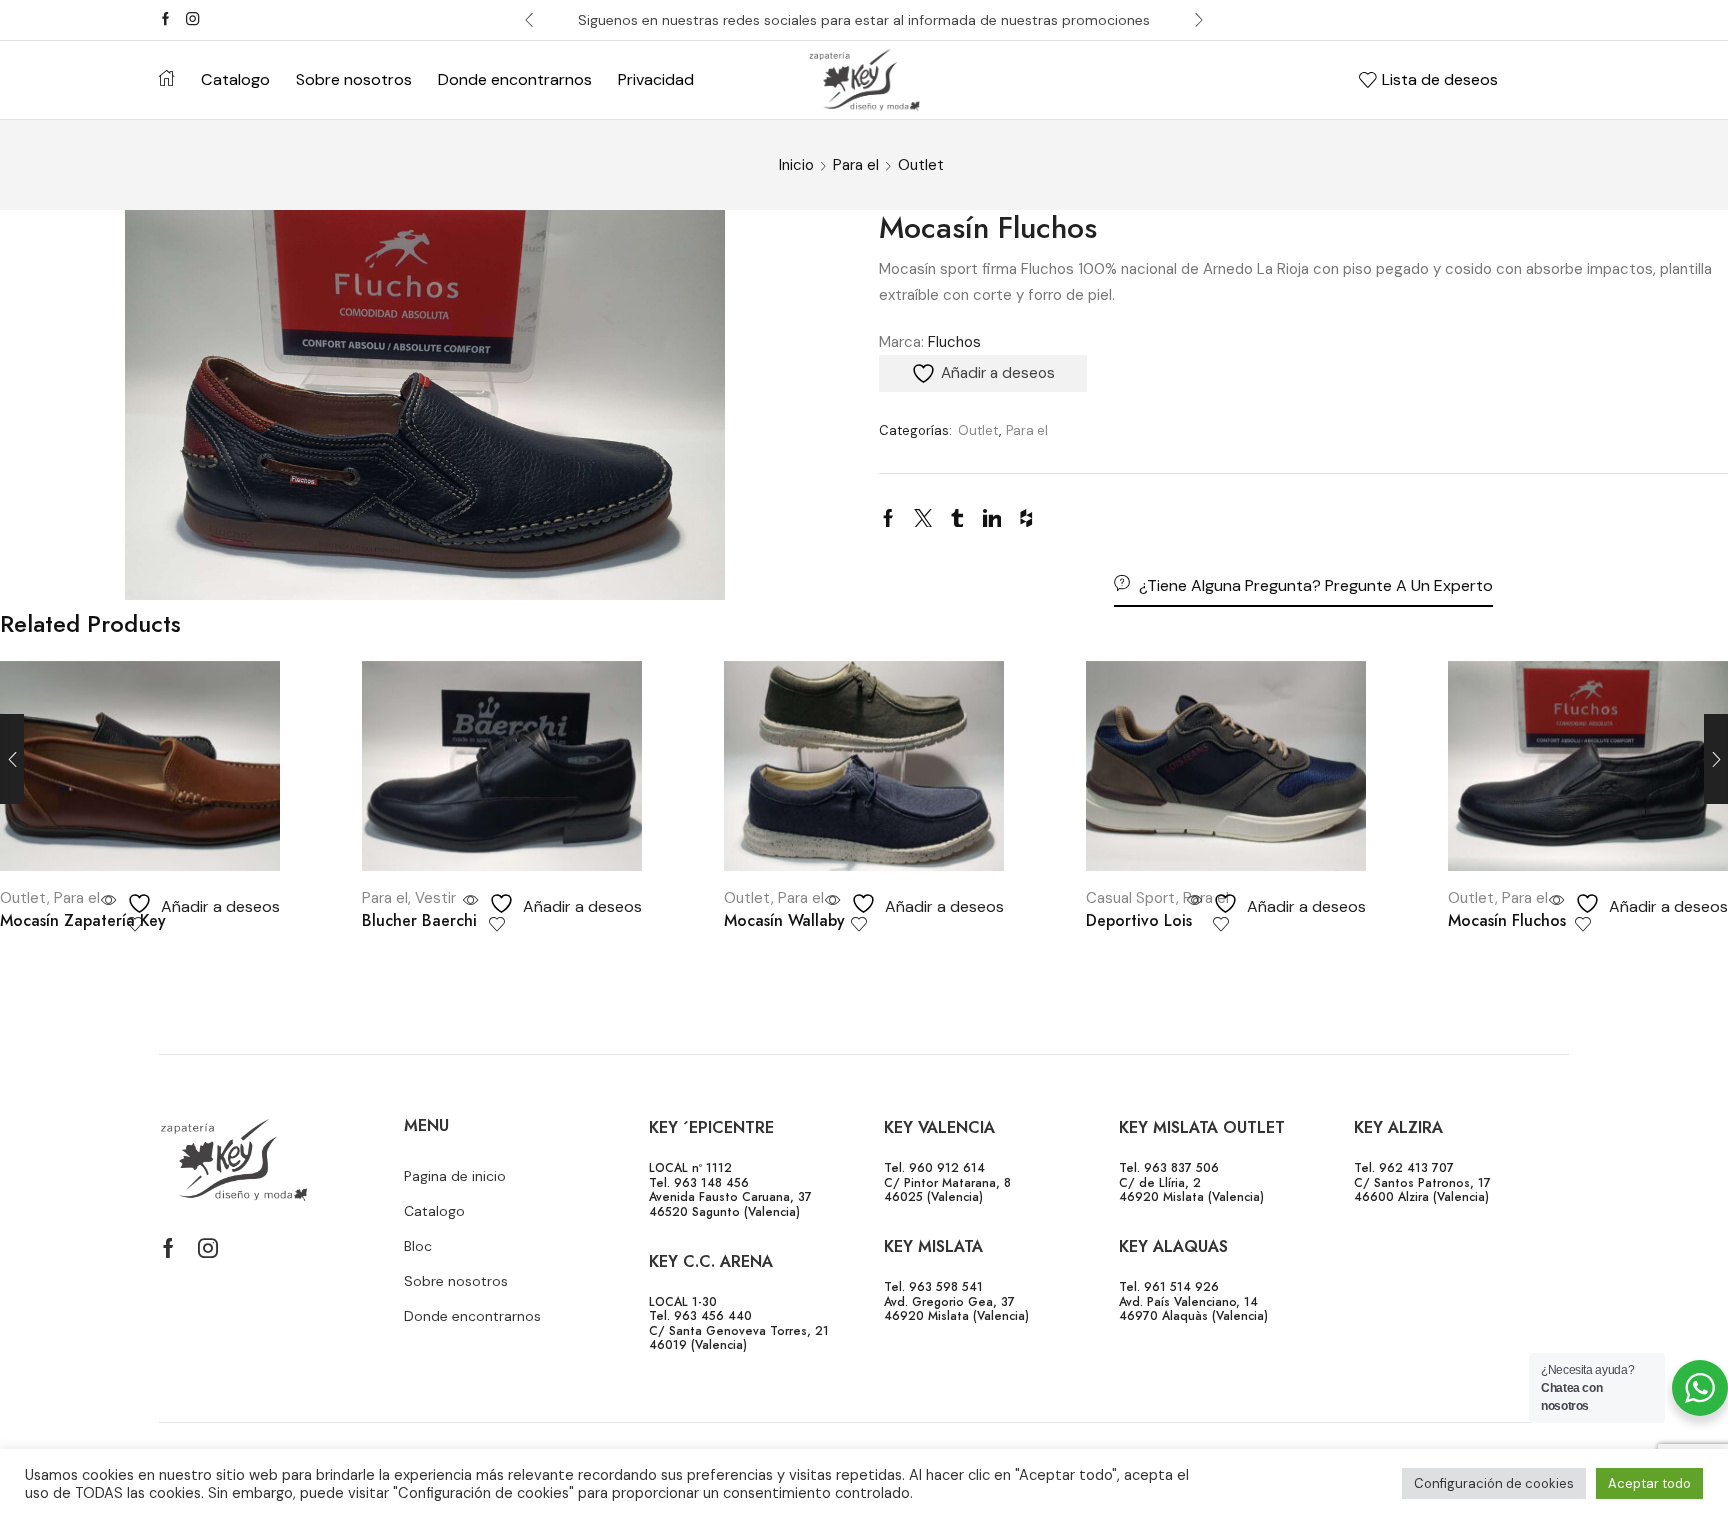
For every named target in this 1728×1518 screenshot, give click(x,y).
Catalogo (235, 79)
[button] (529, 20)
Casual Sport (1131, 898)
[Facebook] (165, 20)
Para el (856, 165)
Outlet (921, 165)
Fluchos (954, 342)
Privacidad (656, 79)
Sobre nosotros (354, 79)
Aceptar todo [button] (1649, 1483)
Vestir (435, 898)
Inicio (796, 165)
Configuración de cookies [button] (1494, 1483)
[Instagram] (192, 20)
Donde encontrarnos (515, 79)
